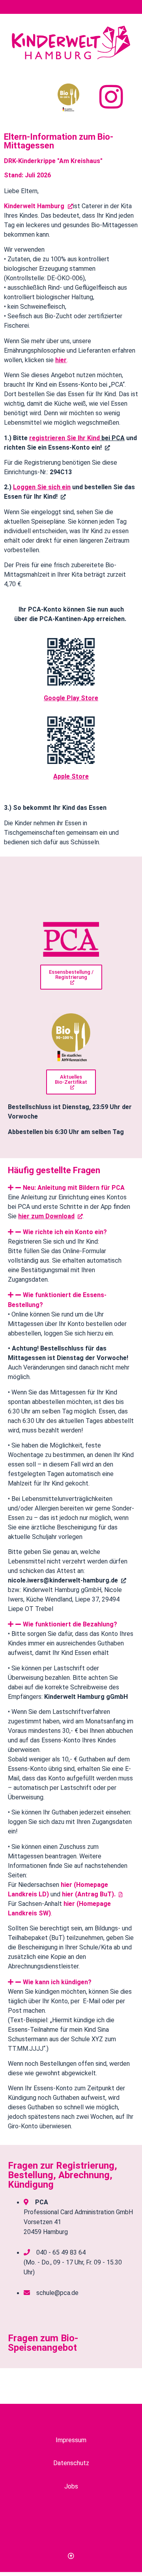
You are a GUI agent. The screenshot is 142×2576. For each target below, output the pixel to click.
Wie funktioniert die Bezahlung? (70, 1624)
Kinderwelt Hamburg (35, 206)
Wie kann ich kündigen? (57, 1982)
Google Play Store (71, 698)
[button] (71, 1188)
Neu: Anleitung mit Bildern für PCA (74, 1188)
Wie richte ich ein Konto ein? (65, 1232)
